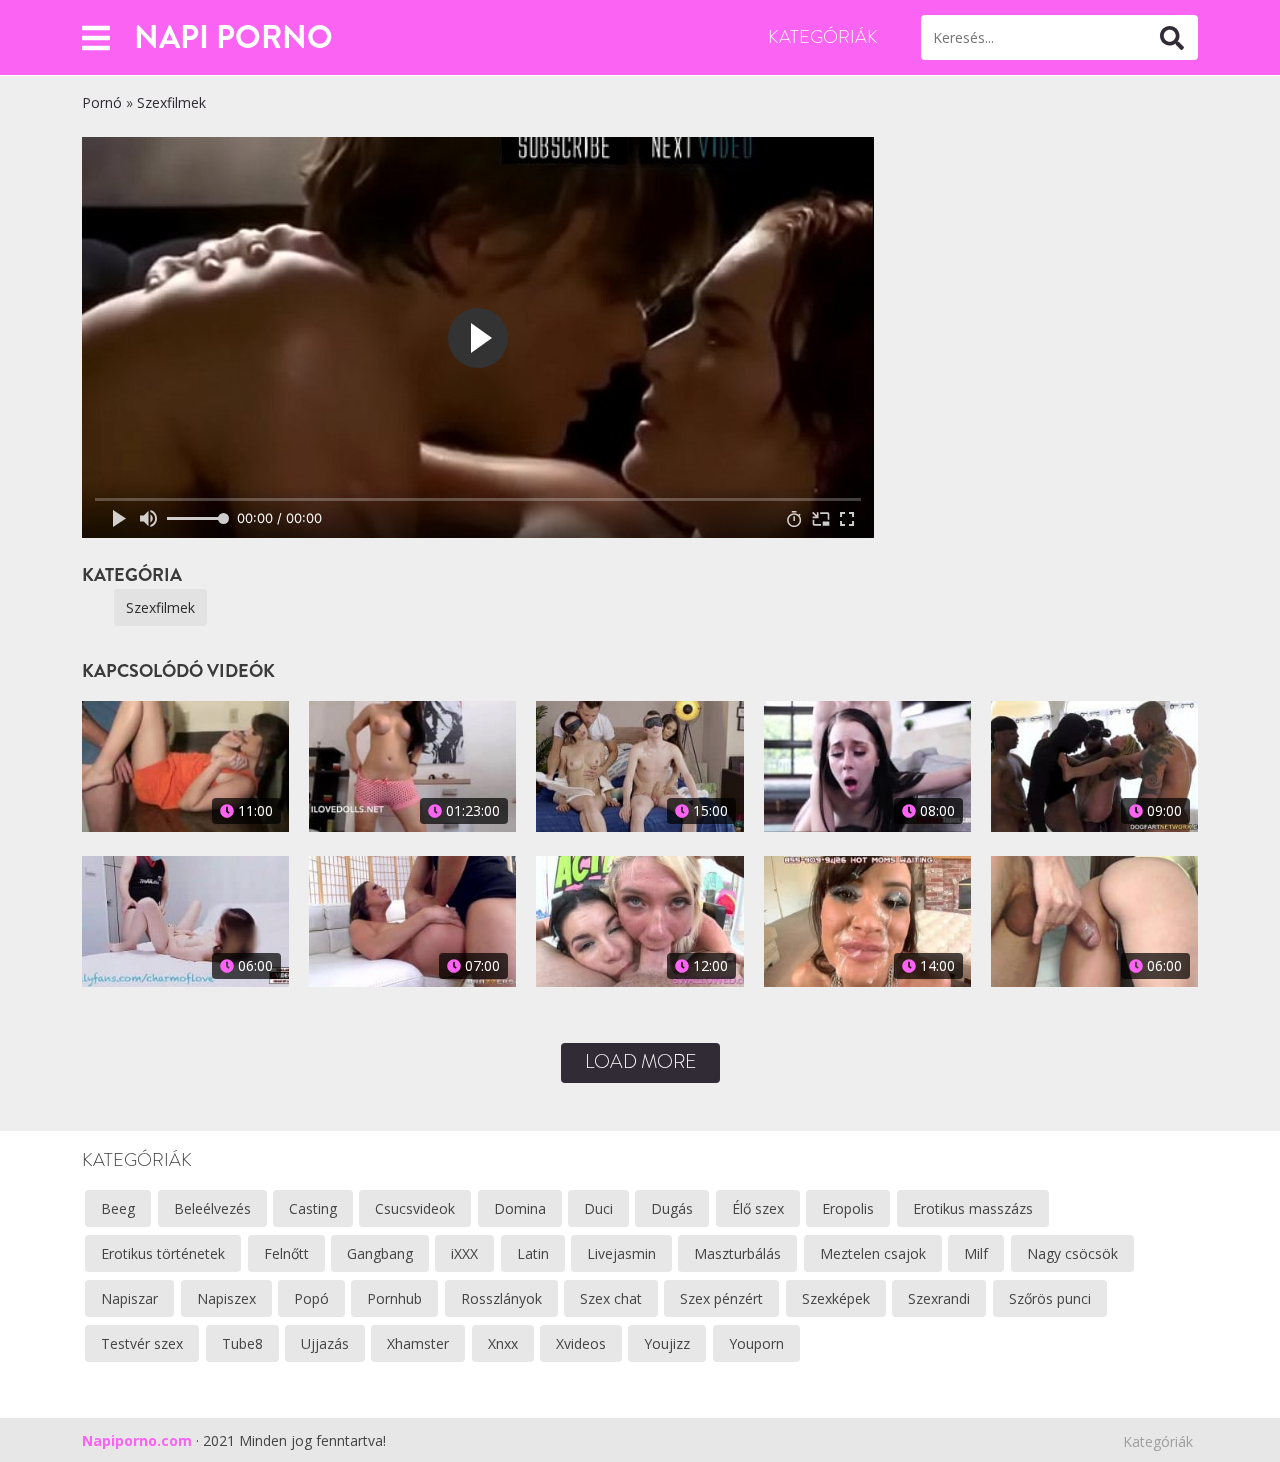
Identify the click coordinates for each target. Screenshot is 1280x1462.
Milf (976, 1253)
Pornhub (394, 1298)
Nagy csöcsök (1072, 1253)
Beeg (118, 1208)
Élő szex (758, 1208)
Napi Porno (233, 37)
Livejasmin (621, 1253)
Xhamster (418, 1343)
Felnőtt (286, 1253)
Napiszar (129, 1298)
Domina (520, 1208)
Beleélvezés (212, 1208)
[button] (96, 37)
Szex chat (611, 1298)
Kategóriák (823, 37)
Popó (311, 1298)
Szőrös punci (1050, 1298)
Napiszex (226, 1298)
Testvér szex (142, 1343)
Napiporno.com (137, 1440)
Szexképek (836, 1298)
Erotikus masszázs (973, 1208)
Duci (598, 1208)
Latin (533, 1253)
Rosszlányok (501, 1298)
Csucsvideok (415, 1208)
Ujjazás (325, 1343)
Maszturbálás (737, 1253)
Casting (313, 1208)
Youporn (756, 1343)
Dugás (672, 1208)
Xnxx (503, 1343)
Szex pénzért (721, 1298)
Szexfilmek (171, 102)
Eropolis (848, 1208)
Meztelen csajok (873, 1253)
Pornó (102, 102)
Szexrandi (939, 1298)
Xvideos (581, 1343)
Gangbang (380, 1253)
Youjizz (667, 1343)
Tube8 (242, 1343)
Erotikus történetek (163, 1253)
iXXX (464, 1253)
